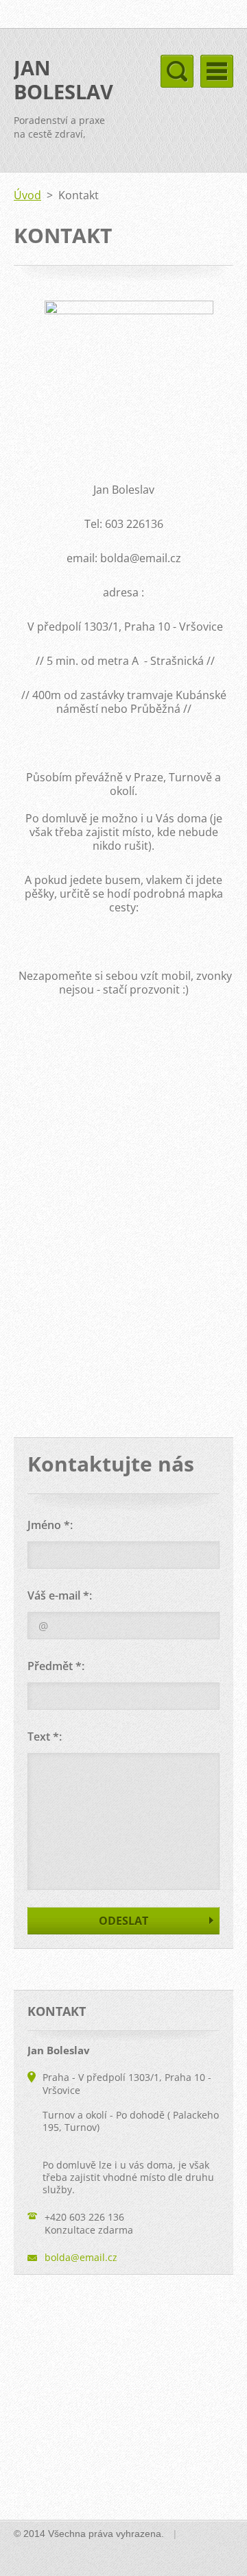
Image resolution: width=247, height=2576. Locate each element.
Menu (217, 71)
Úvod (27, 195)
